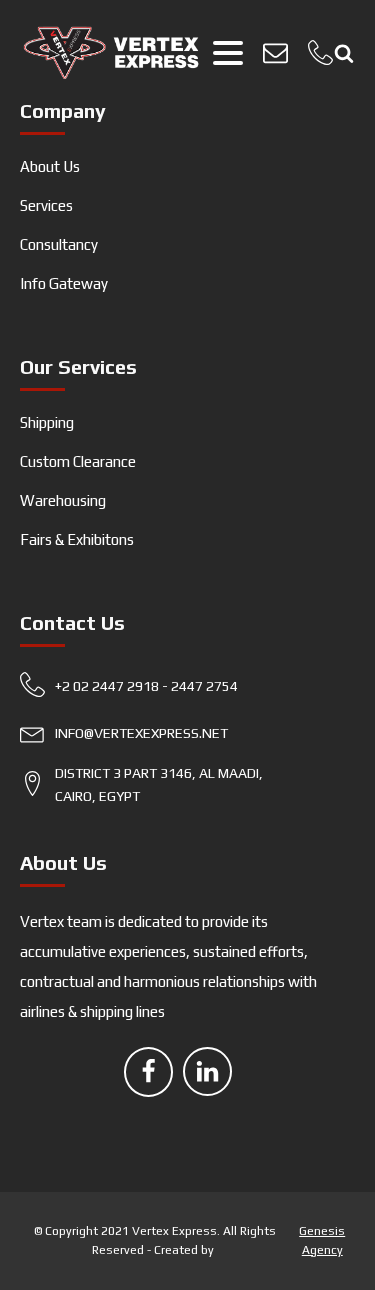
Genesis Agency (322, 1240)
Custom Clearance (78, 461)
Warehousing (63, 500)
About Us (50, 166)
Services (46, 205)
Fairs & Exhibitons (77, 539)
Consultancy (59, 244)
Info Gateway (64, 283)
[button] (162, 691)
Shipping (47, 422)
